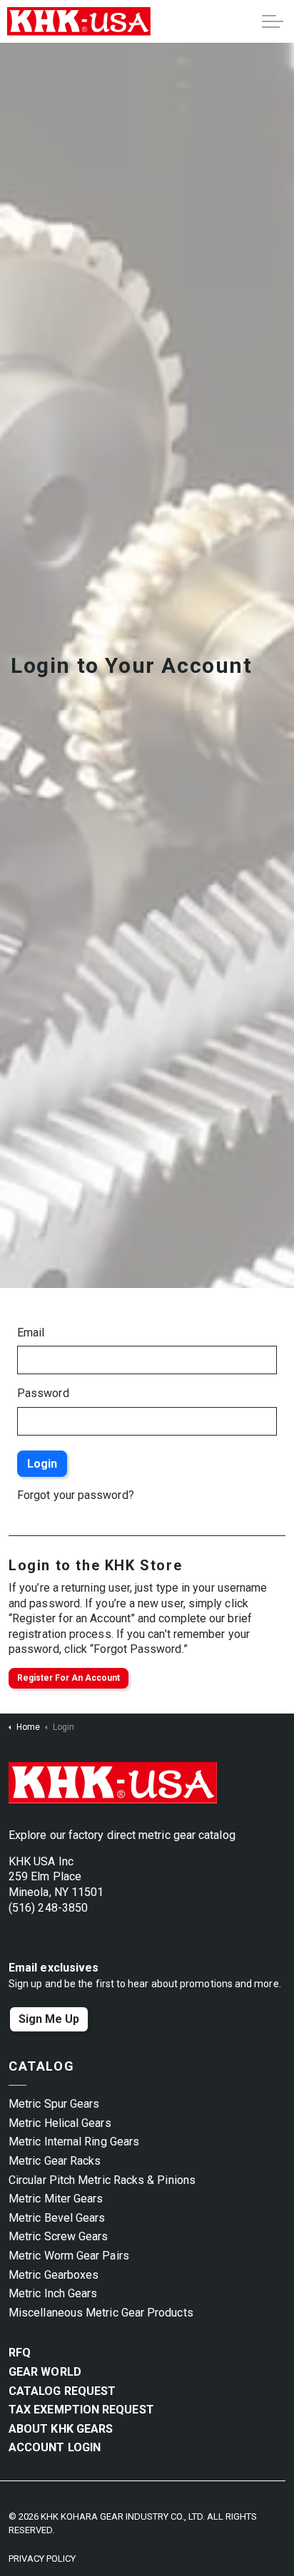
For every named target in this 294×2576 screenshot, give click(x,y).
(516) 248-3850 (48, 1908)
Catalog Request (62, 2391)
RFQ (20, 2353)
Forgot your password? (76, 1495)
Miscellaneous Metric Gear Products (101, 2313)
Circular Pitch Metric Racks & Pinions (102, 2180)
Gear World (45, 2372)
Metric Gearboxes (54, 2275)
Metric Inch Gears (53, 2293)
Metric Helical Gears (60, 2123)
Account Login (55, 2447)
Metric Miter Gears (56, 2199)
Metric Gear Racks (55, 2161)
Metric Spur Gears (54, 2104)
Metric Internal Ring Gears (74, 2142)
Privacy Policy (42, 2559)
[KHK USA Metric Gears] (79, 21)
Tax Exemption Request (81, 2410)
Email (31, 1333)
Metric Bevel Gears (57, 2218)
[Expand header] (273, 21)
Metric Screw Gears (58, 2236)
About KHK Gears (61, 2429)
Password (43, 1393)
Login (42, 1464)
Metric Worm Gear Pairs (69, 2256)
